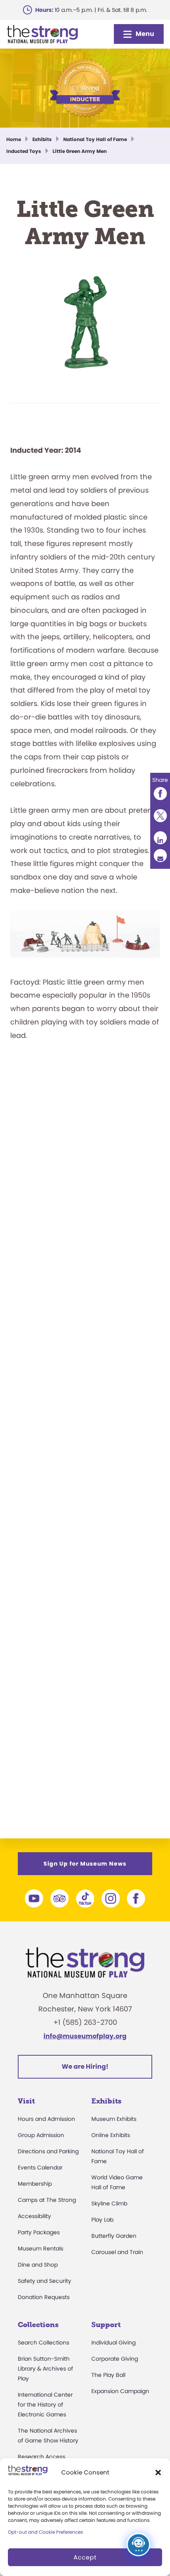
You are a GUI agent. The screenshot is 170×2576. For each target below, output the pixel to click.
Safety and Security (44, 2281)
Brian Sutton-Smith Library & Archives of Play (45, 2369)
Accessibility (34, 2216)
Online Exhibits (111, 2135)
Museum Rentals (41, 2248)
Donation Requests (44, 2297)
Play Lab (102, 2220)
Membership (35, 2184)
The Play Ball (108, 2375)
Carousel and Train (117, 2252)
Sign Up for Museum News (85, 1864)
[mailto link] (160, 856)
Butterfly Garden (114, 2236)
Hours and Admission (46, 2119)
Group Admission (41, 2135)
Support (106, 2325)
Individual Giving (113, 2343)
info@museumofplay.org (85, 2036)
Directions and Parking (48, 2151)
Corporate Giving (115, 2359)
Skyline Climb (109, 2203)
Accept (85, 2557)
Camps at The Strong (47, 2200)
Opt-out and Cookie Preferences (45, 2532)
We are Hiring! (85, 2067)
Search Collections (43, 2343)
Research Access (42, 2457)
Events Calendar (40, 2167)
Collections (38, 2325)
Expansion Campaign (120, 2391)
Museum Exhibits (114, 2119)
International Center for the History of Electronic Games (45, 2405)
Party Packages (39, 2232)
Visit (26, 2101)
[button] (158, 2472)
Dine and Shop (38, 2265)
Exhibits (106, 2101)
